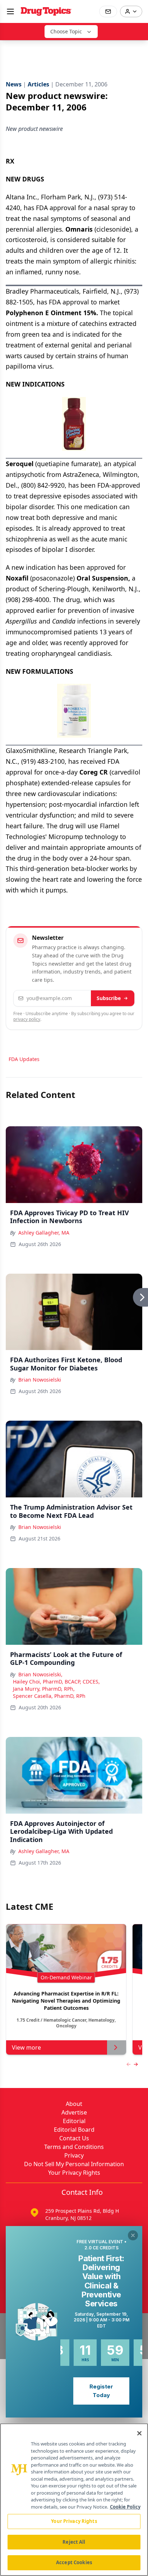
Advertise (74, 2112)
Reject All (74, 2542)
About (74, 2104)
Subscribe (109, 998)
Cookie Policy (125, 2507)
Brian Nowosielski (40, 1380)
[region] (74, 2500)
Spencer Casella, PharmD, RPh (49, 1696)
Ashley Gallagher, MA (44, 1233)
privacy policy (27, 1019)
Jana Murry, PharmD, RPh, (44, 1689)
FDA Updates (24, 1059)
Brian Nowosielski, (40, 1674)
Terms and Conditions (74, 2147)
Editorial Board (74, 2130)
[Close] (139, 2433)
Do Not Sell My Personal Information (74, 2164)
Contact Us (74, 2138)
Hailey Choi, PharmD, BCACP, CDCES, (56, 1682)
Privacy (74, 2155)
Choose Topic (66, 31)
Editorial (74, 2121)
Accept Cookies (74, 2562)
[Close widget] (133, 2235)
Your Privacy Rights (74, 2173)
